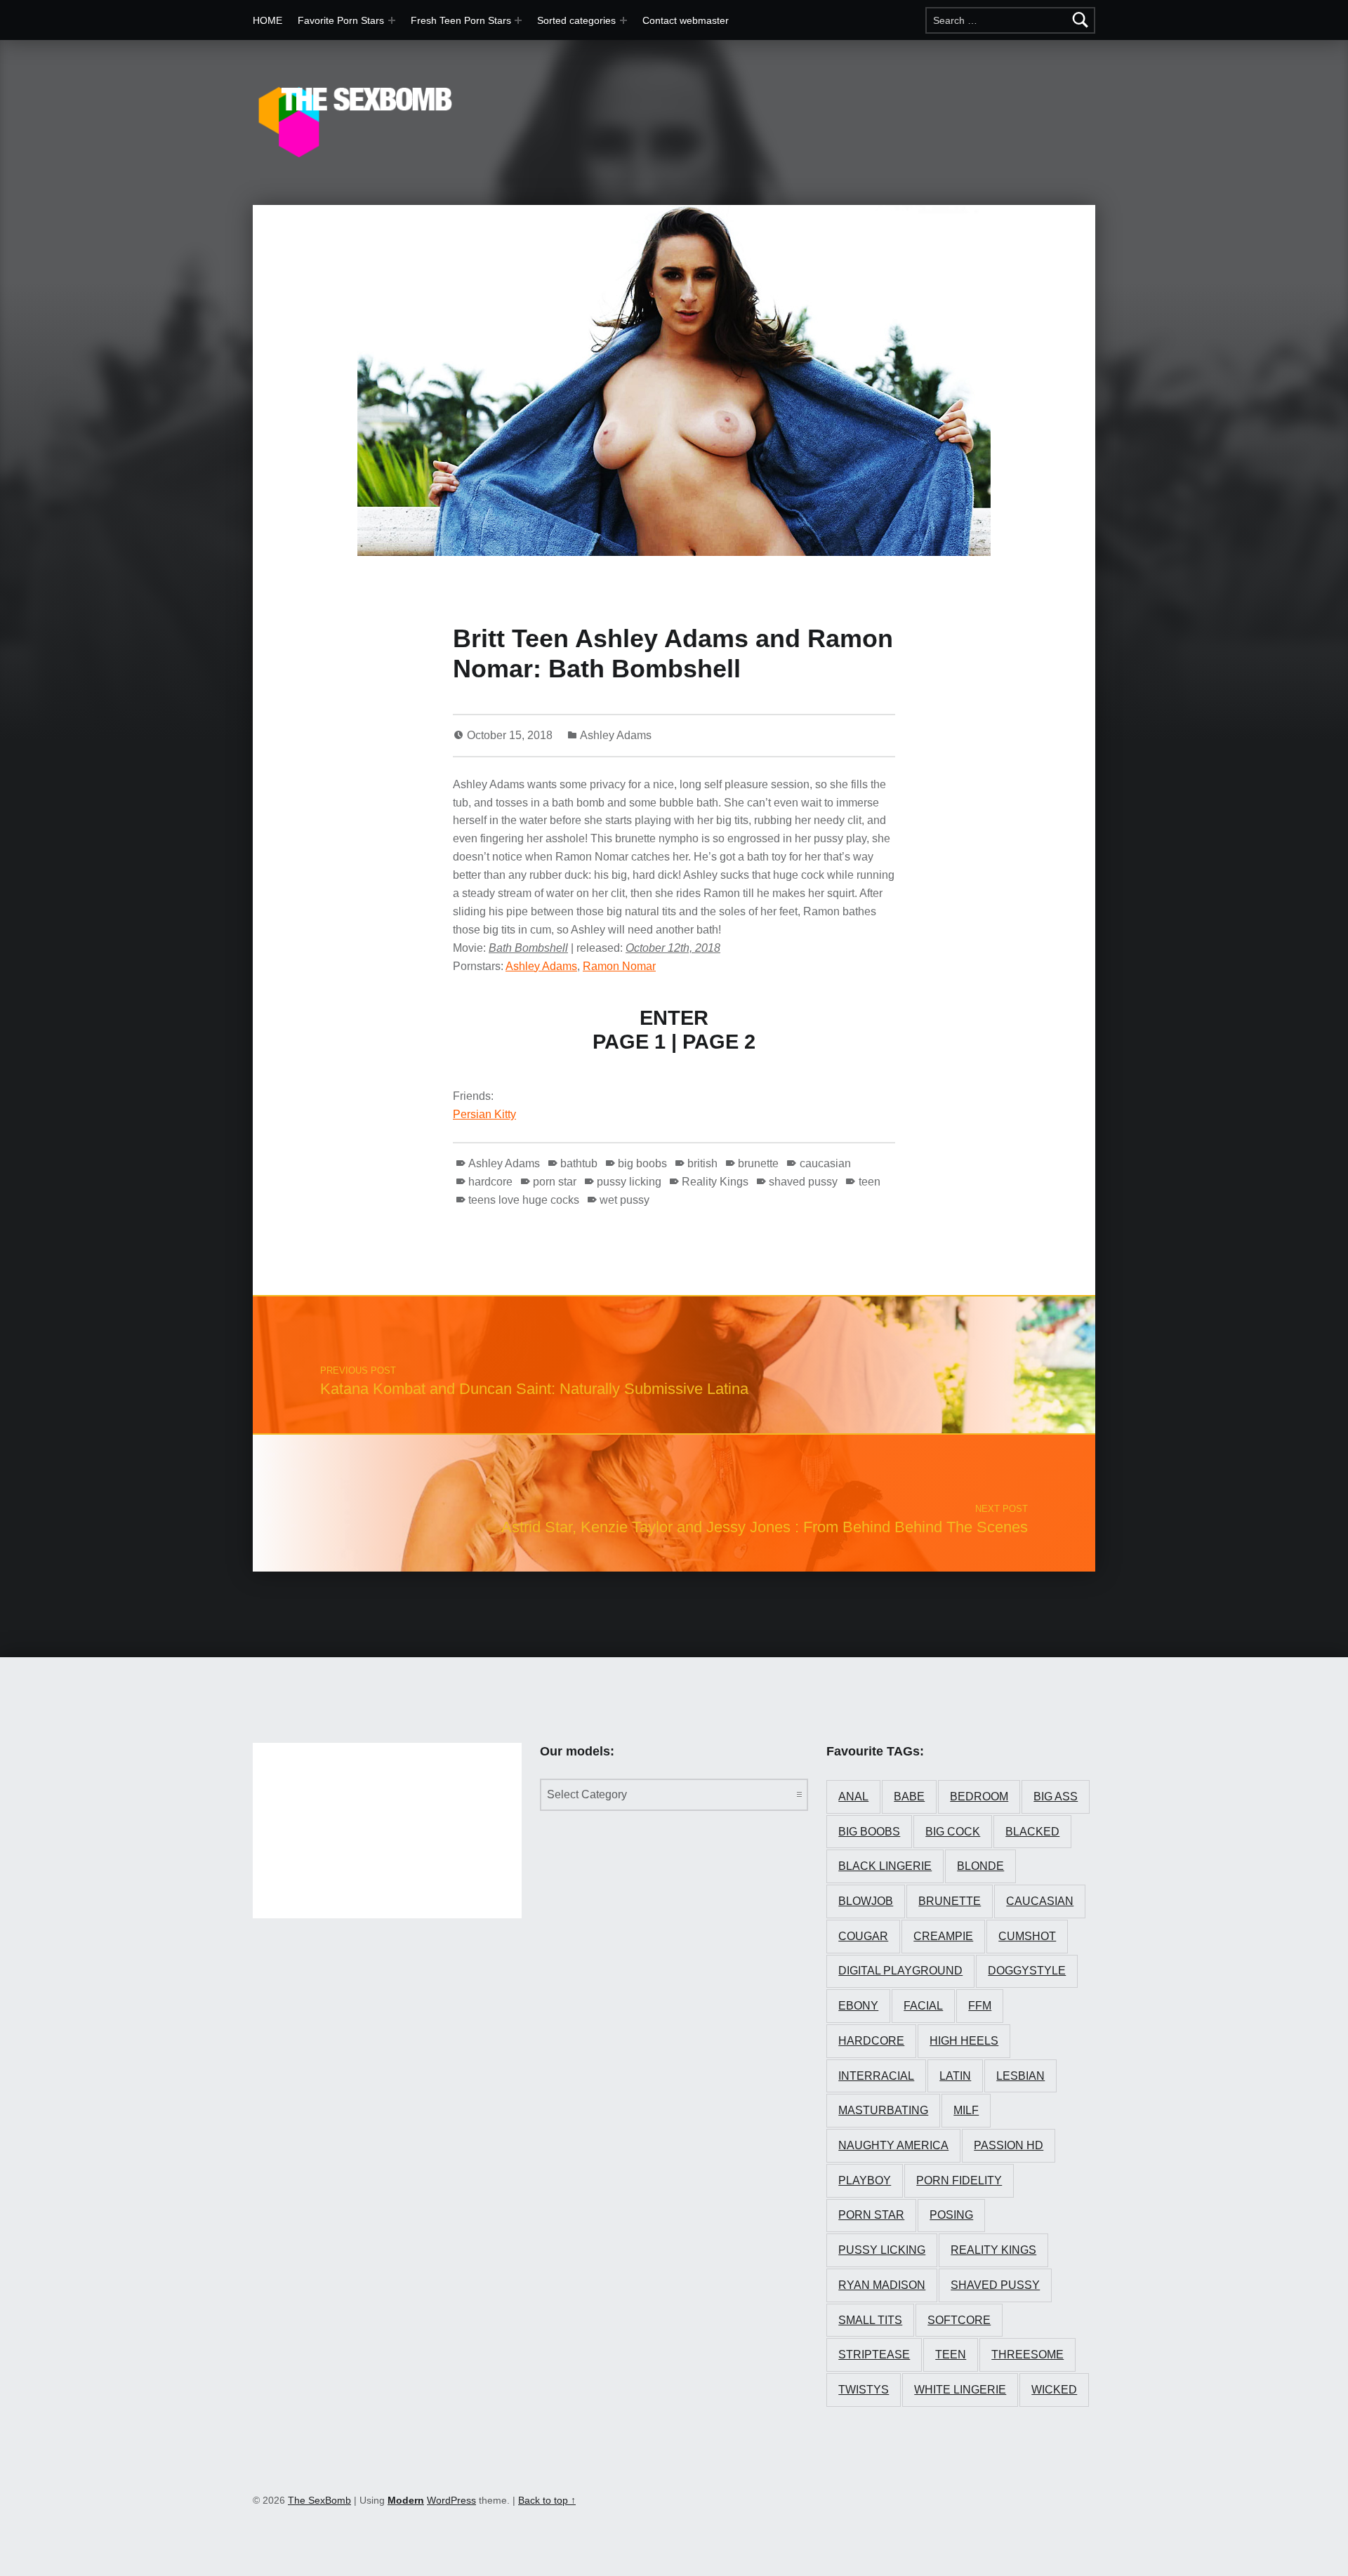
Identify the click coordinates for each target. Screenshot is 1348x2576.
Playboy (865, 2180)
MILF (966, 2110)
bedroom (979, 1797)
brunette (758, 1163)
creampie (943, 1936)
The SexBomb (319, 2500)
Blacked (1032, 1832)
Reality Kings (715, 1182)
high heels (964, 2041)
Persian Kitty (484, 1114)
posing (951, 2215)
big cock (953, 1832)
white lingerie (960, 2390)
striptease (874, 2355)
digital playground (900, 1971)
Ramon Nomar (619, 966)
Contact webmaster (686, 20)
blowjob (866, 1901)
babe (909, 1797)
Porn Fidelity (959, 2180)
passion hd (1009, 2145)
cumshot (1027, 1936)
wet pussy (625, 1200)
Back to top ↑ (547, 2500)
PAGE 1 (629, 1042)
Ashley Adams (616, 735)
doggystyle (1027, 1971)
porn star (555, 1182)
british (702, 1163)
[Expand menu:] (518, 20)
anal (853, 1797)
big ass (1056, 1797)
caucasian (825, 1163)
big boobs (642, 1163)
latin (955, 2076)
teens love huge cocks (524, 1200)
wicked (1054, 2390)
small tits (870, 2320)
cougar (863, 1936)
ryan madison (882, 2285)
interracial (876, 2076)
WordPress (451, 2500)
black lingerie (885, 1866)
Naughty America (893, 2145)
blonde (980, 1866)
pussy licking (629, 1182)
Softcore (959, 2320)
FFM (980, 2006)
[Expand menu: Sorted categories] (623, 20)
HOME (267, 20)
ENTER (674, 1018)
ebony (858, 2006)
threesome (1027, 2355)
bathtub (579, 1163)
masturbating (883, 2110)
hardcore (490, 1182)
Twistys (864, 2390)
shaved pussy (803, 1182)
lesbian (1020, 2076)
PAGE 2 (719, 1042)
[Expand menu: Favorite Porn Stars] (392, 20)
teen (869, 1182)
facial (923, 2006)
